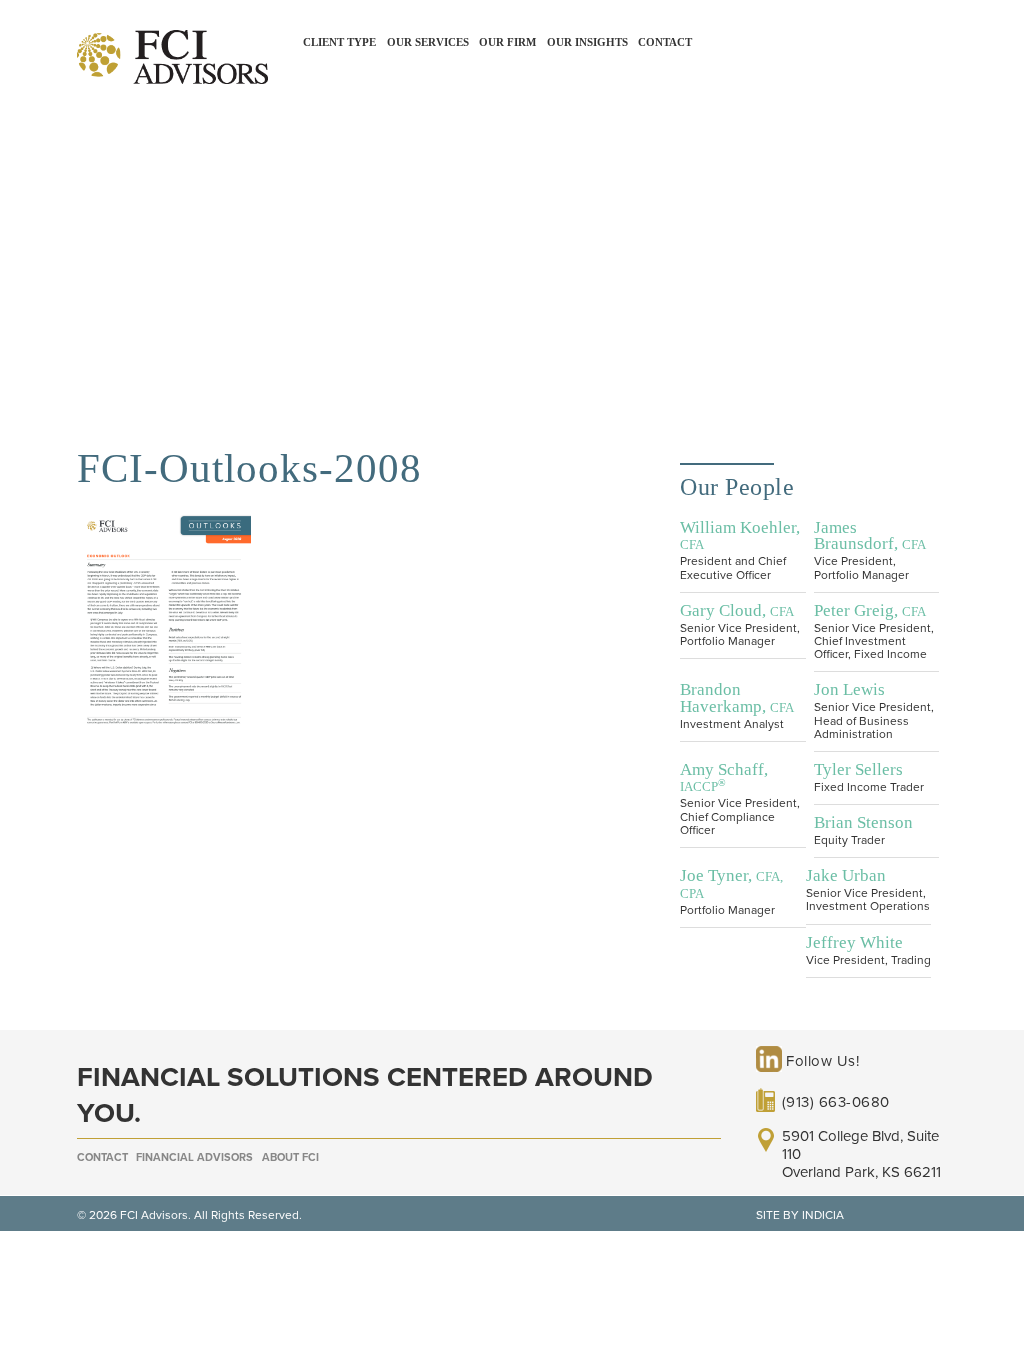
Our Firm (507, 42)
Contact (665, 42)
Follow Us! (821, 1061)
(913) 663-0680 (836, 1102)
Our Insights (587, 42)
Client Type (339, 42)
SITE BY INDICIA (800, 1215)
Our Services (428, 42)
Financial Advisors (194, 1157)
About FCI (290, 1157)
